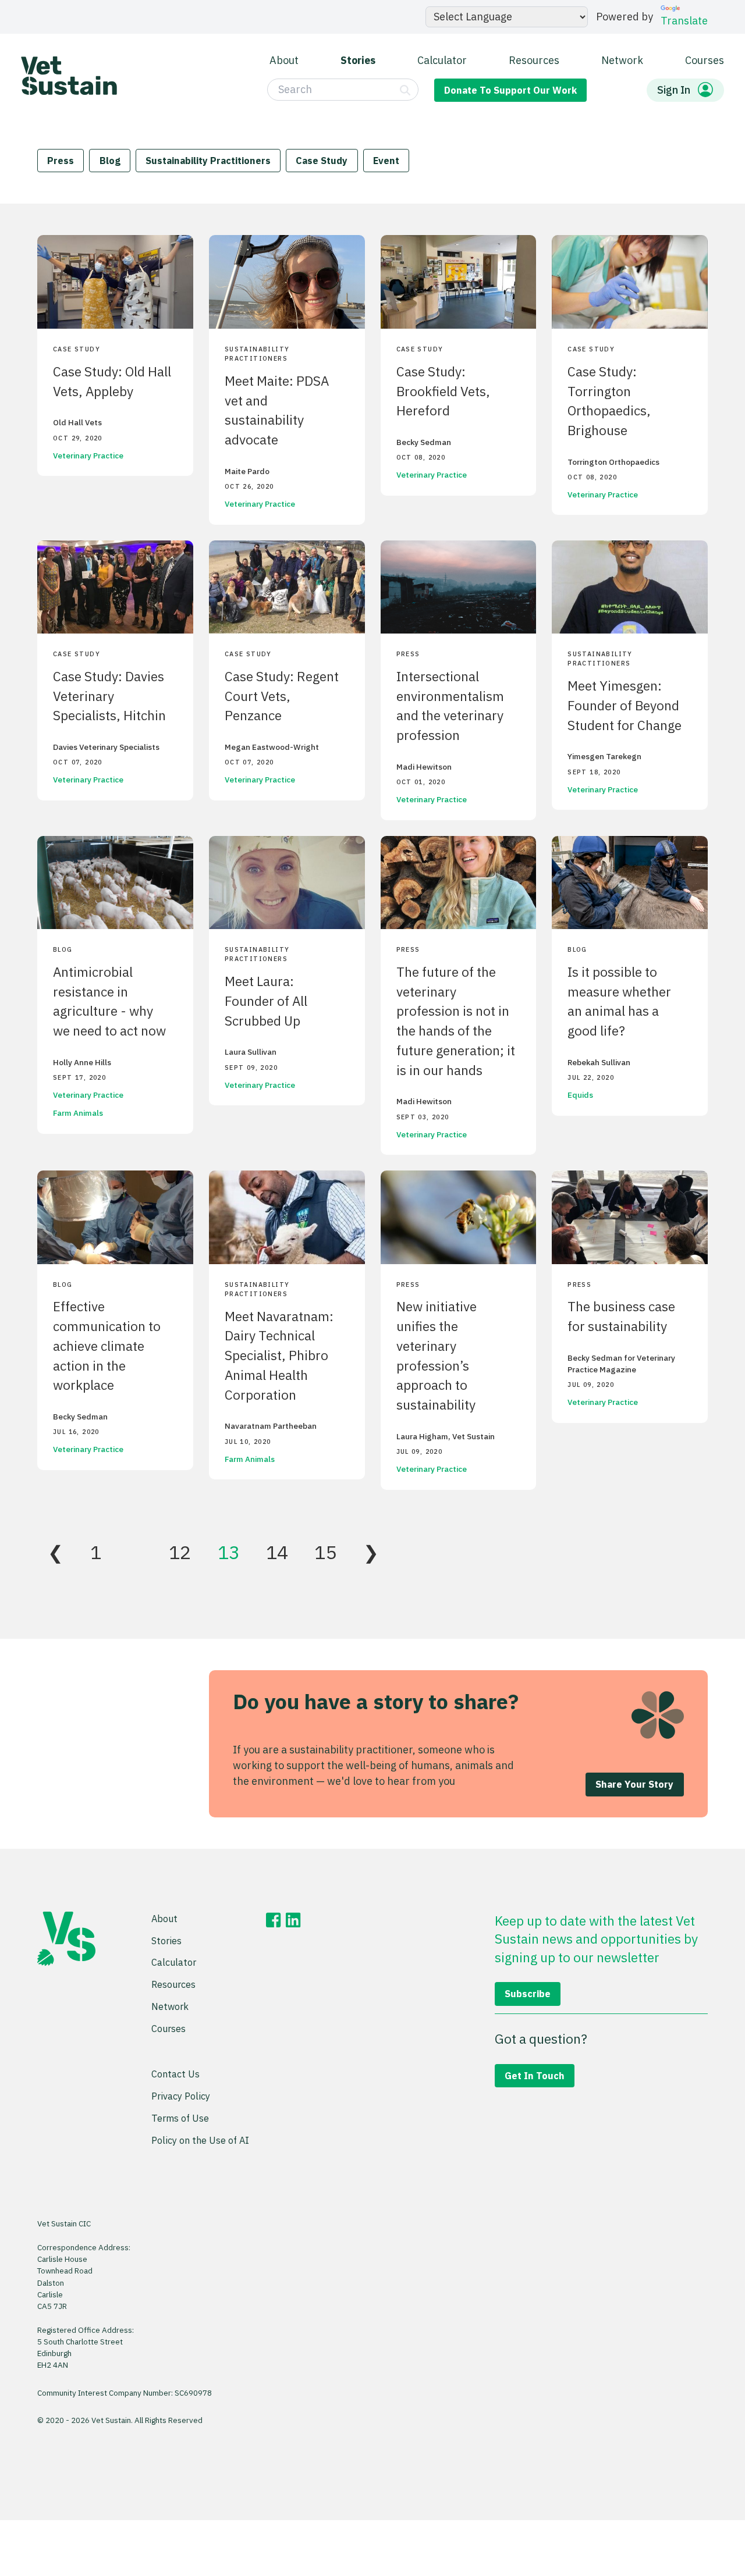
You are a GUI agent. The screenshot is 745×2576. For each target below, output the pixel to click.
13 (229, 1552)
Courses (705, 60)
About (284, 60)
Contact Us (175, 2074)
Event (386, 160)
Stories (358, 60)
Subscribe (528, 1993)
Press (61, 160)
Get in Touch (535, 2075)
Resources (534, 60)
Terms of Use (180, 2118)
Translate (684, 21)
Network (622, 60)
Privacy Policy (181, 2096)
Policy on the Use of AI (200, 2140)
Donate (510, 90)
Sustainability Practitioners (208, 160)
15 (325, 1552)
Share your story (634, 1784)
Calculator (442, 60)
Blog (110, 160)
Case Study (322, 160)
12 (180, 1552)
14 (277, 1552)
